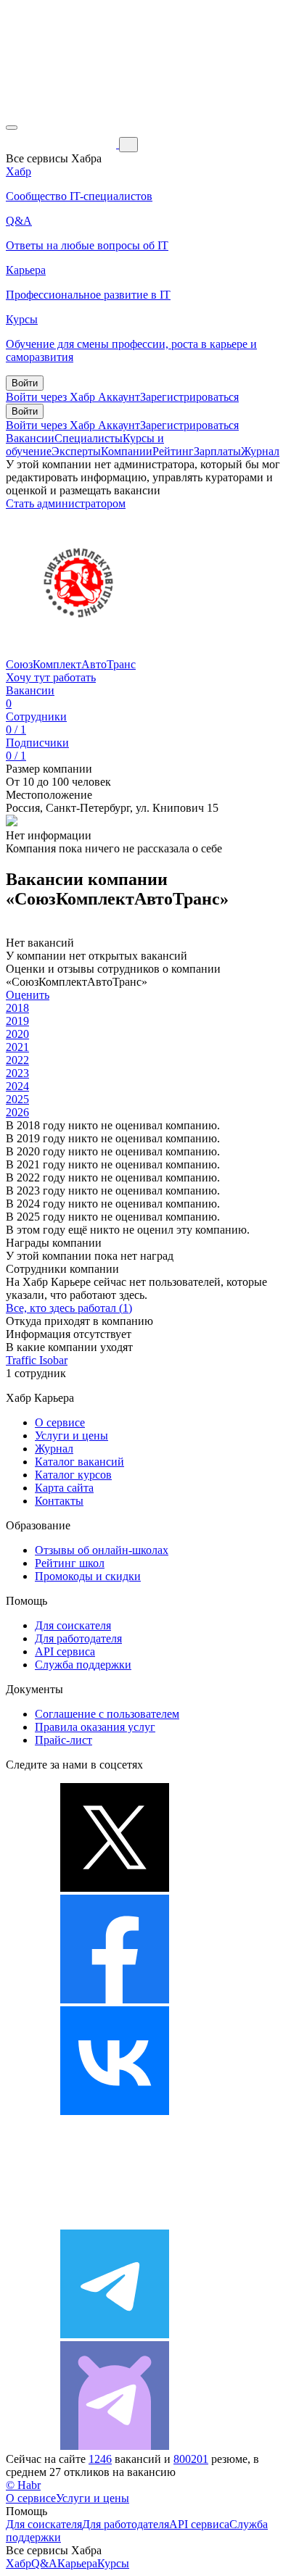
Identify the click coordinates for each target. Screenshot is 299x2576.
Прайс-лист (64, 1740)
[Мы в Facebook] (115, 1999)
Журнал (260, 451)
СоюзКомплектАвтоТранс (71, 664)
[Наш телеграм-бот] (115, 2446)
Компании (127, 451)
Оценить (28, 995)
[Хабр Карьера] (62, 144)
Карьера (77, 2563)
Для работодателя (78, 1638)
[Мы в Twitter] (115, 1888)
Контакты (59, 1501)
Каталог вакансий (79, 1462)
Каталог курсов (73, 1475)
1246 (100, 2459)
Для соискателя (73, 1625)
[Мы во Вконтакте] (115, 2111)
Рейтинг (173, 451)
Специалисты (89, 438)
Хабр (19, 2563)
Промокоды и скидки (88, 1576)
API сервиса (65, 1651)
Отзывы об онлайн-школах (102, 1550)
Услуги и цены (71, 1436)
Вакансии (30, 438)
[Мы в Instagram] (115, 2223)
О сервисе (60, 1422)
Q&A (44, 2563)
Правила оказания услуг (95, 1727)
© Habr (23, 2485)
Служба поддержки (83, 1665)
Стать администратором (66, 503)
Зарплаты (217, 451)
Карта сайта (64, 1488)
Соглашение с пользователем (107, 1714)
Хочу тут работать (51, 677)
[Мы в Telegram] (115, 2334)
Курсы (113, 2563)
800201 (191, 2459)
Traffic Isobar (37, 1360)
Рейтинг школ (70, 1563)
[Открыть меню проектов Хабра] (12, 128)
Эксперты (76, 451)
